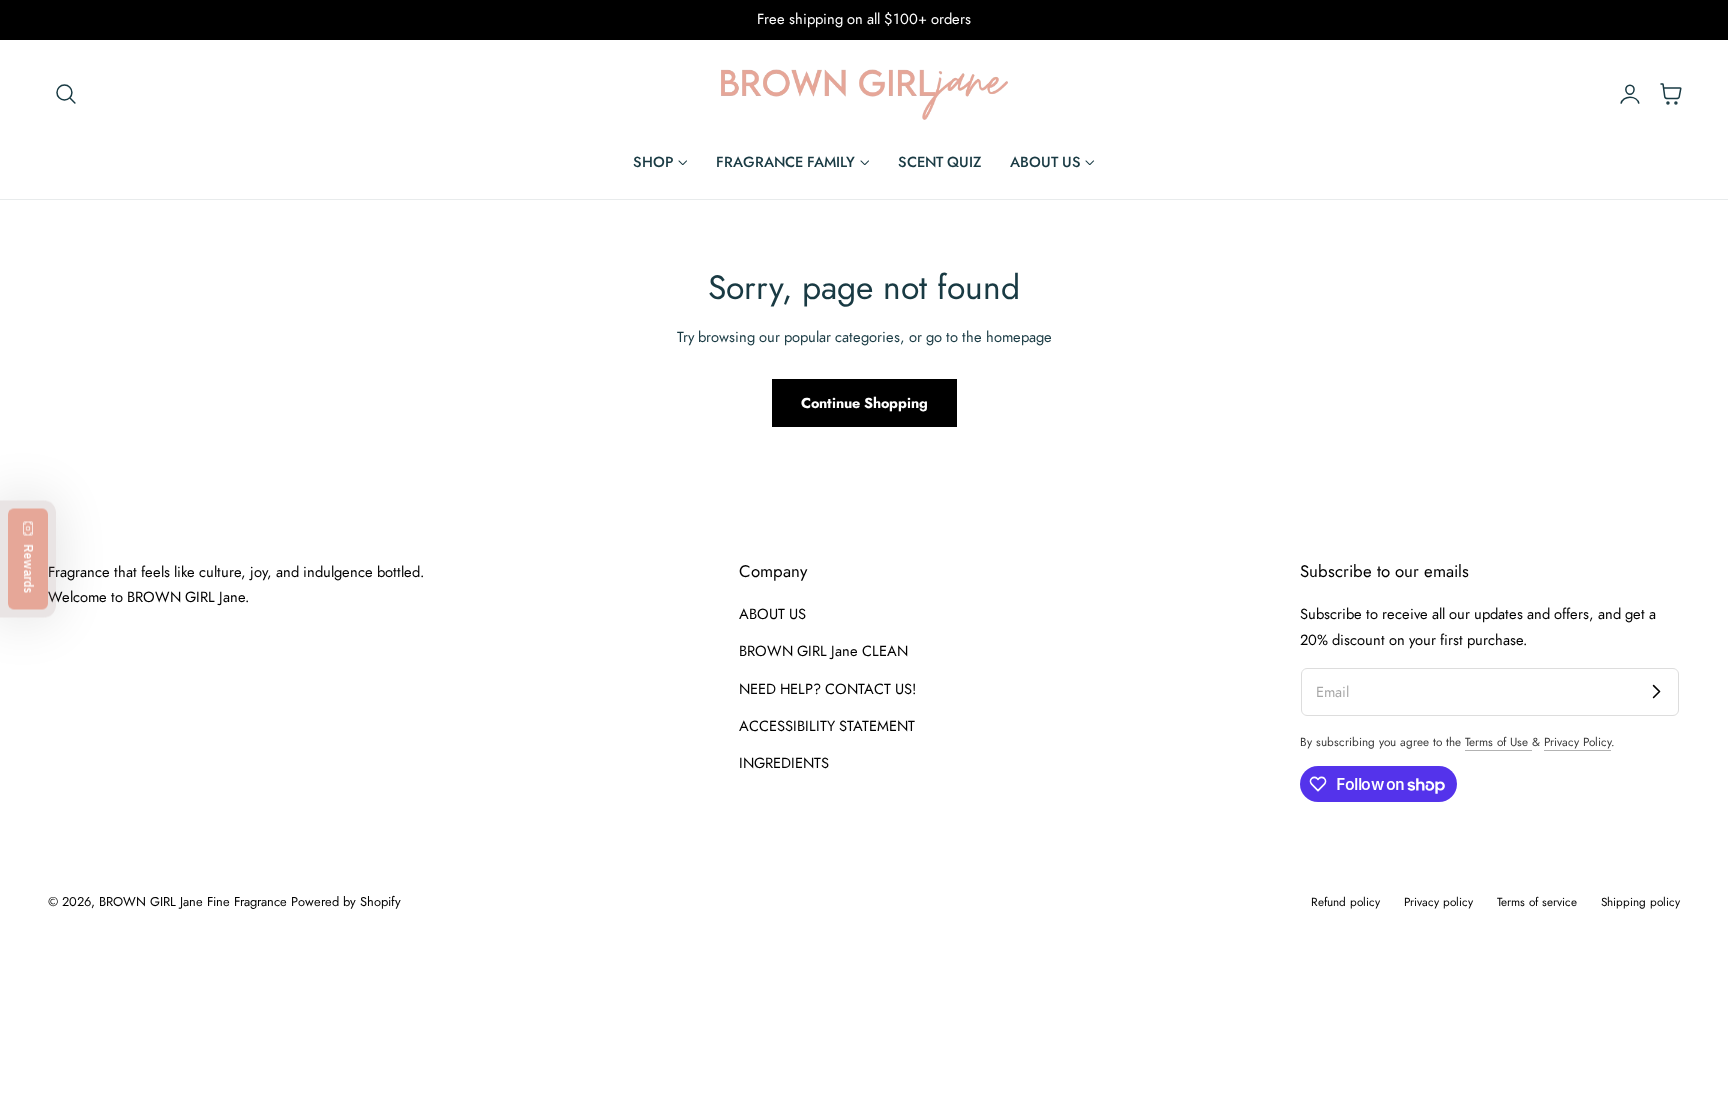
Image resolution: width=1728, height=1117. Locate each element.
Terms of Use (1498, 741)
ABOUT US (772, 614)
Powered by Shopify (346, 901)
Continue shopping (864, 403)
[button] (66, 93)
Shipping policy (1640, 901)
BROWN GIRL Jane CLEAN (823, 652)
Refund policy (1345, 901)
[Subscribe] (1656, 691)
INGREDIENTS (784, 764)
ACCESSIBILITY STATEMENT (827, 726)
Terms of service (1537, 901)
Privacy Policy (1577, 741)
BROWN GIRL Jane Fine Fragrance (193, 901)
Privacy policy (1438, 901)
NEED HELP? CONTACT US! (827, 689)
